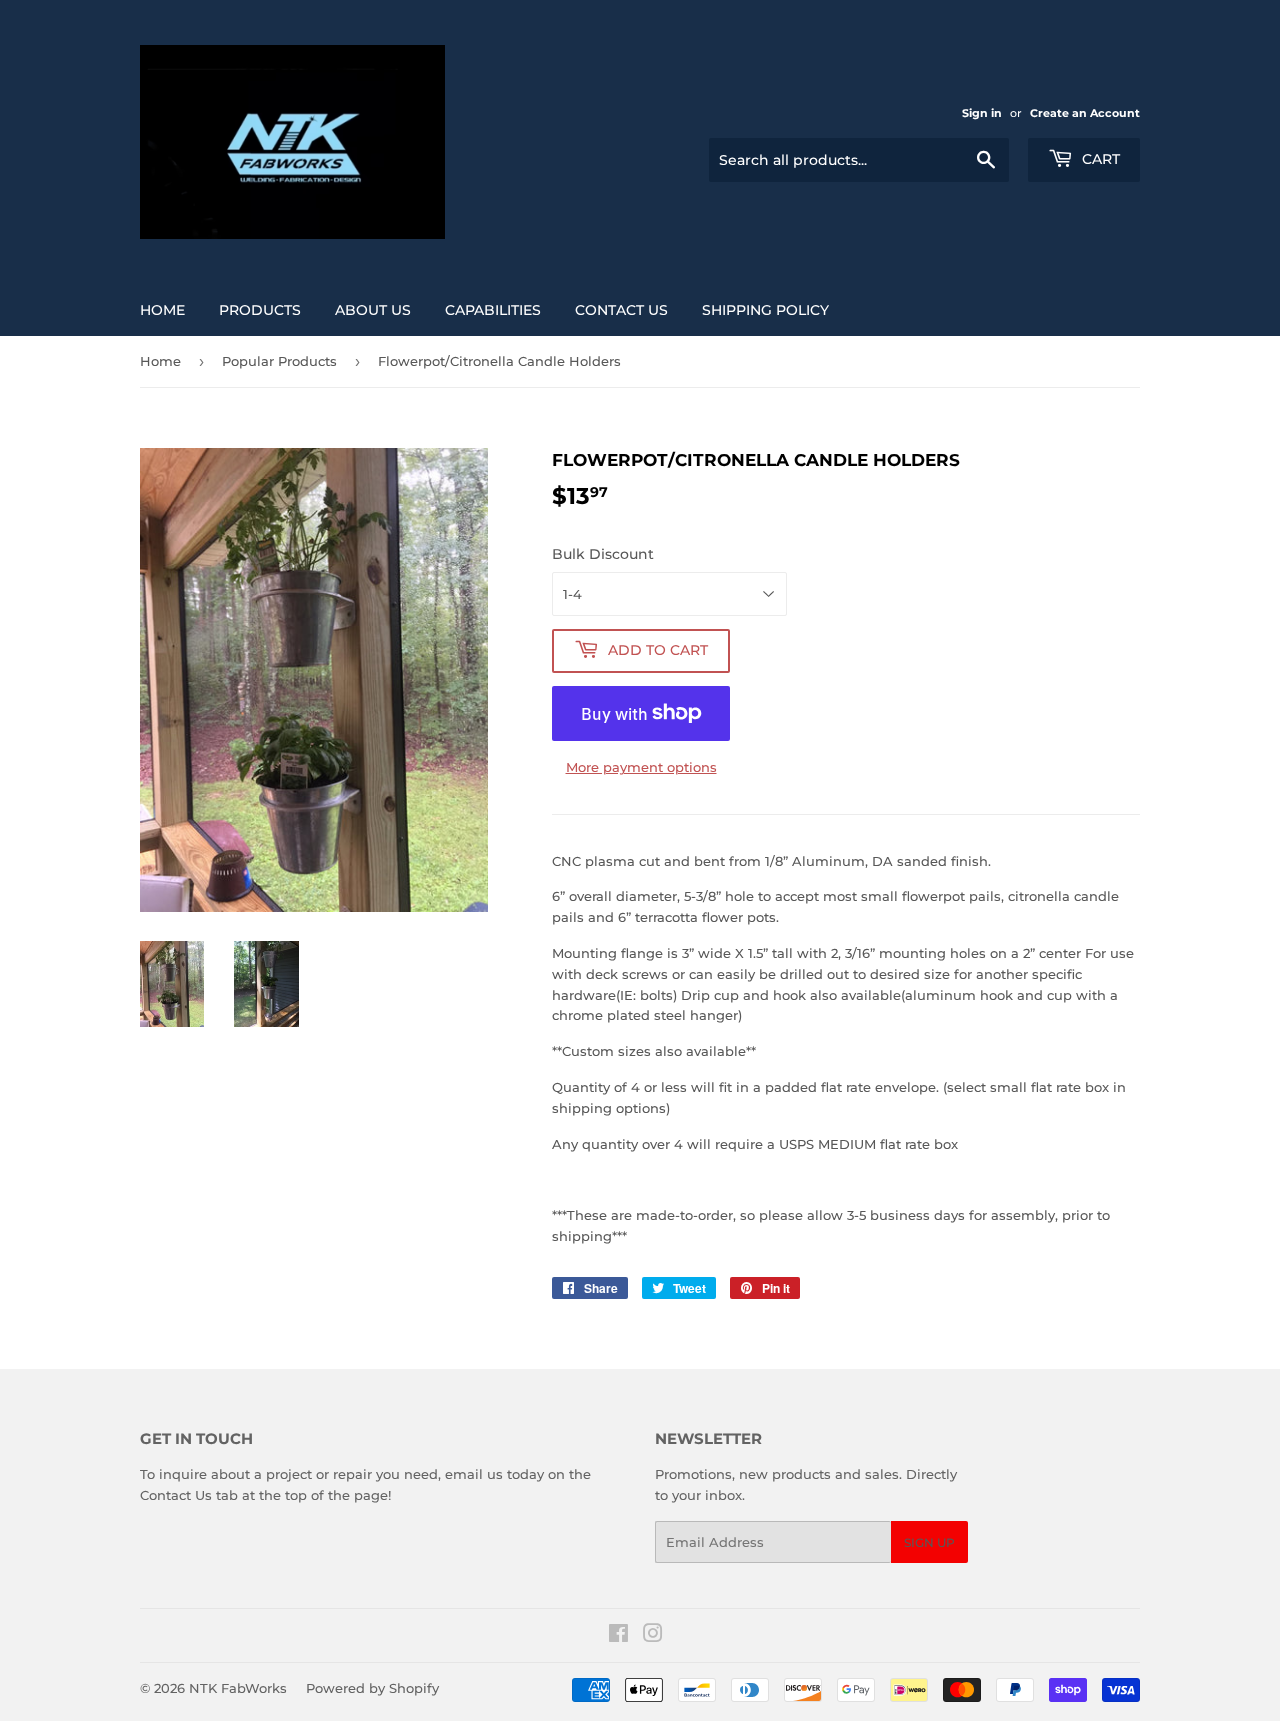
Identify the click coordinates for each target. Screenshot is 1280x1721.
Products (260, 310)
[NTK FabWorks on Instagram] (653, 1636)
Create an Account (1085, 113)
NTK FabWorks (238, 1688)
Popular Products (279, 361)
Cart (1099, 159)
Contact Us (621, 310)
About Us (373, 310)
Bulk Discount (603, 554)
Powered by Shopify (372, 1688)
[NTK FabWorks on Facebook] (618, 1636)
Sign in (982, 113)
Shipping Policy (765, 310)
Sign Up (929, 1542)
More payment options (641, 767)
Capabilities (493, 310)
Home (162, 310)
